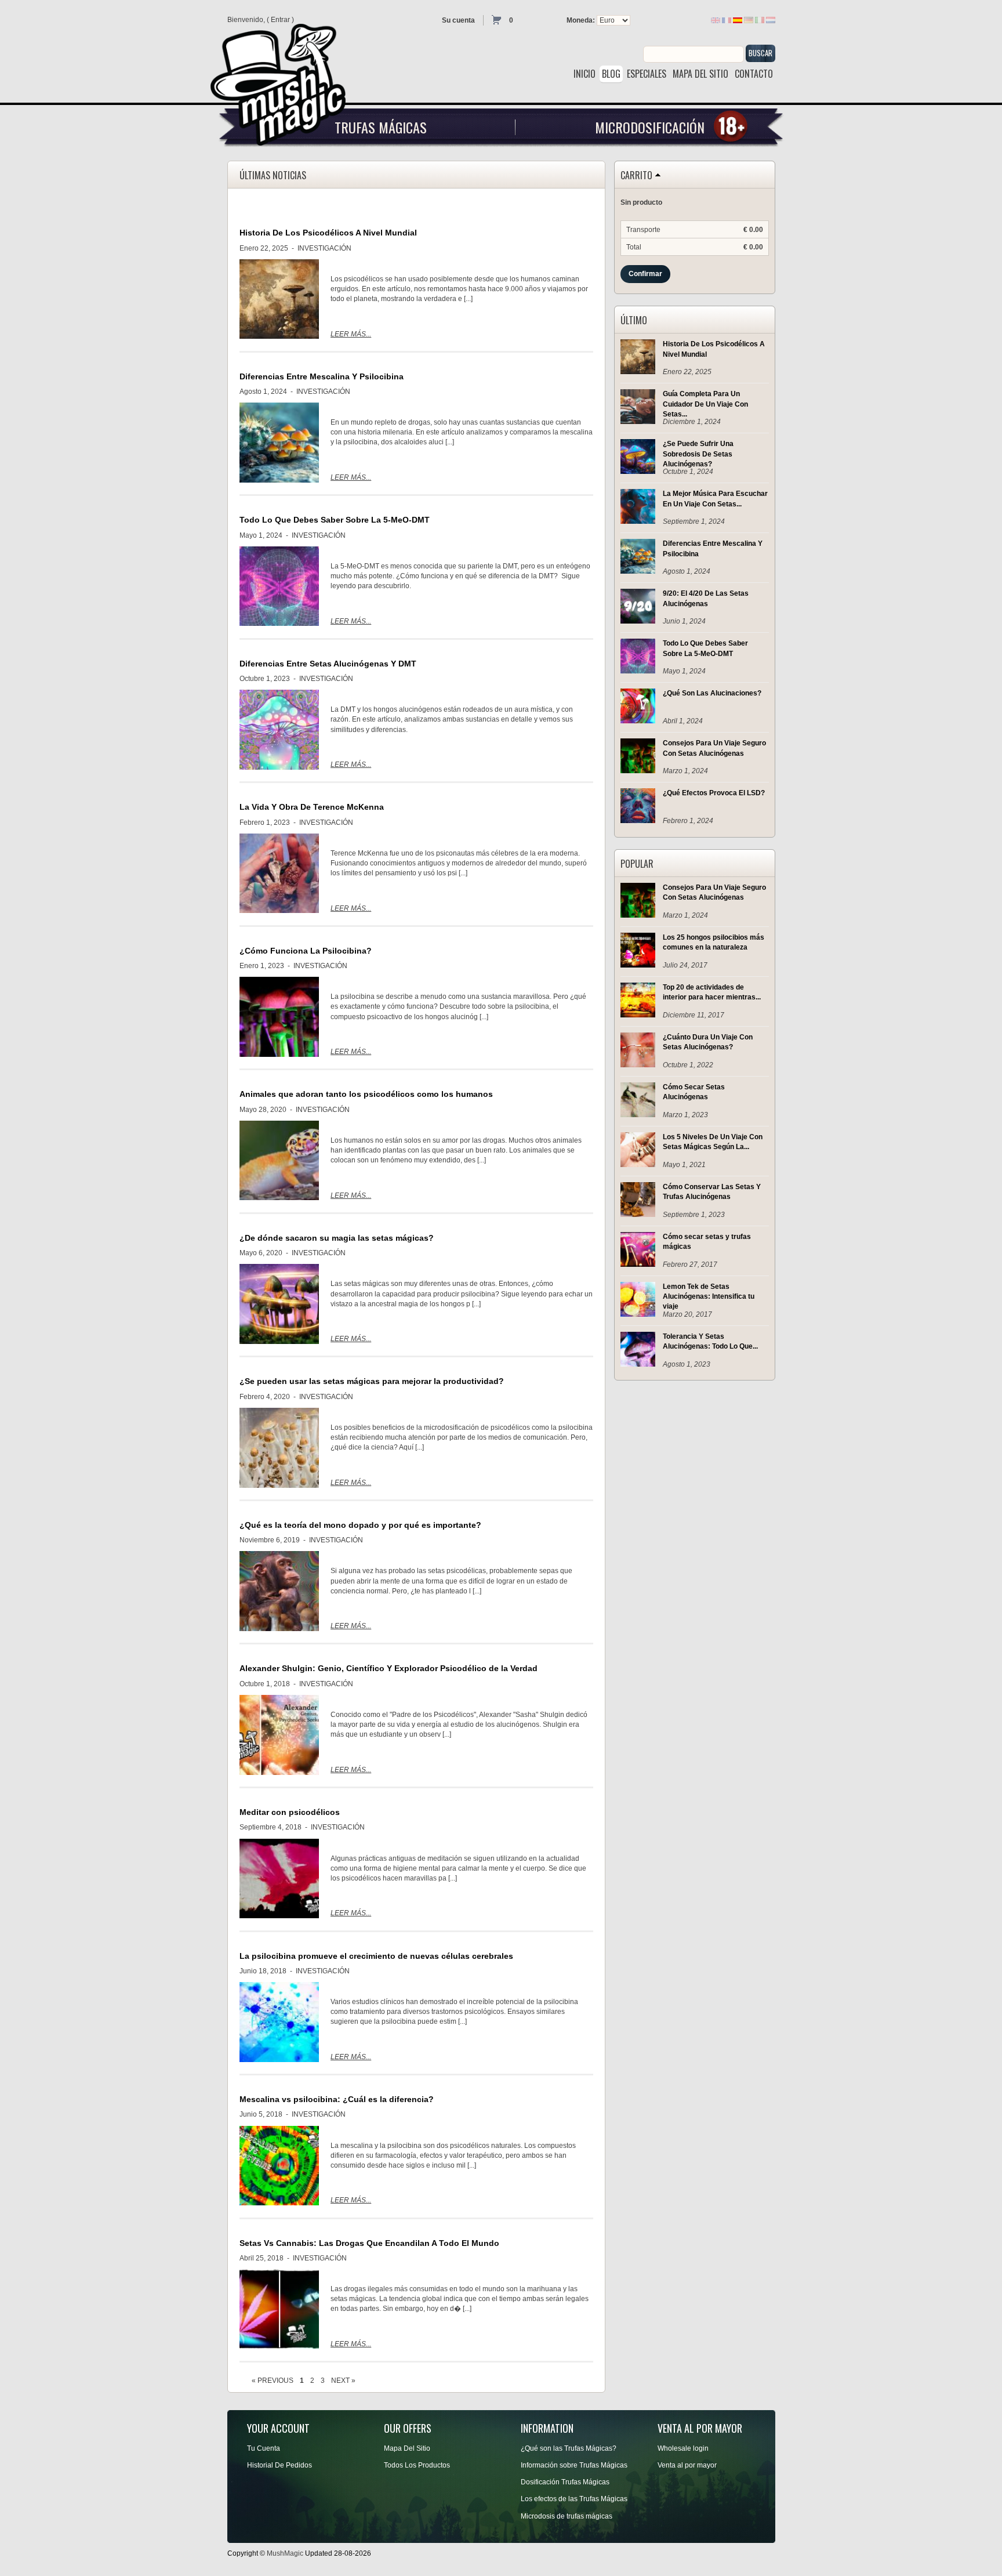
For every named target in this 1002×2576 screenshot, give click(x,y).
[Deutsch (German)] (749, 20)
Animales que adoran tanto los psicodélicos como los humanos (366, 1094)
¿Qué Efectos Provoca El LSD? (714, 793)
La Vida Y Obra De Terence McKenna (312, 807)
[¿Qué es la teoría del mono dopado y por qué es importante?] (279, 1591)
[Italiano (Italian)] (760, 20)
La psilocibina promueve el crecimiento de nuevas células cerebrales (376, 1956)
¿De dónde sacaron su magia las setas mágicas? (337, 1238)
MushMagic (285, 2553)
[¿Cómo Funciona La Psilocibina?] (279, 1017)
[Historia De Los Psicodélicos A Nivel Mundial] (279, 299)
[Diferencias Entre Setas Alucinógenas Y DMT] (279, 730)
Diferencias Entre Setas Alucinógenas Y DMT (328, 664)
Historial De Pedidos (279, 2465)
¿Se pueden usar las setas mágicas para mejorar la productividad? (372, 1381)
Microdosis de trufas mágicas (567, 2516)
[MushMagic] (283, 80)
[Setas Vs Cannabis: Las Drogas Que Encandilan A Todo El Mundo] (279, 2309)
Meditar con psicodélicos (290, 1812)
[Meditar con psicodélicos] (279, 1879)
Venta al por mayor (687, 2465)
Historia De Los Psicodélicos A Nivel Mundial (328, 233)
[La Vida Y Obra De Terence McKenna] (279, 874)
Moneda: (581, 20)
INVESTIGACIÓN (324, 248)
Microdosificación (650, 127)
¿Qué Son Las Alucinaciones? (712, 693)
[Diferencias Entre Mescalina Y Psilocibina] (279, 443)
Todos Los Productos (417, 2465)
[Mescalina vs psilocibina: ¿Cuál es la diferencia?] (279, 2166)
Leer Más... (351, 334)
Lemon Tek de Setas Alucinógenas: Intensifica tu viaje (709, 1296)
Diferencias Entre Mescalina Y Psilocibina (322, 376)
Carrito (636, 176)
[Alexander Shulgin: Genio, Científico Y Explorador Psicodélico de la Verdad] (279, 1735)
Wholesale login (683, 2448)
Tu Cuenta (264, 2448)
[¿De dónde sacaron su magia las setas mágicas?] (279, 1304)
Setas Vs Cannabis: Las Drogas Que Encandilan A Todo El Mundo (369, 2243)
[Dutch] (771, 20)
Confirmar (645, 274)
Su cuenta (458, 20)
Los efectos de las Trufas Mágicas (574, 2499)
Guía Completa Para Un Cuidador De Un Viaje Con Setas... (705, 404)
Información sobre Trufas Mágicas (574, 2465)
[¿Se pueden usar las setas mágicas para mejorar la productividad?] (279, 1448)
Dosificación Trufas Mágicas (565, 2482)
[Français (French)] (727, 20)
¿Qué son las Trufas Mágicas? (569, 2448)
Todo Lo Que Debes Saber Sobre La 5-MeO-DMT (335, 520)
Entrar (280, 20)
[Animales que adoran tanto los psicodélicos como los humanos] (279, 1161)
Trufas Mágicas (381, 127)
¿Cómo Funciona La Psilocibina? (306, 951)
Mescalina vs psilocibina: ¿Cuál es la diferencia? (337, 2099)
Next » (343, 2381)
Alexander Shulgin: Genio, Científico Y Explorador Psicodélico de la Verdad (389, 1668)
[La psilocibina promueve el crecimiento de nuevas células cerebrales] (279, 2022)
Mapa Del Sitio (407, 2448)
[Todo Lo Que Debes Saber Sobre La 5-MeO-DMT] (279, 586)
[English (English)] (716, 20)
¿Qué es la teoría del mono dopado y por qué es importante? (360, 1525)
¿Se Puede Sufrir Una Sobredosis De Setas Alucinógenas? (698, 454)
